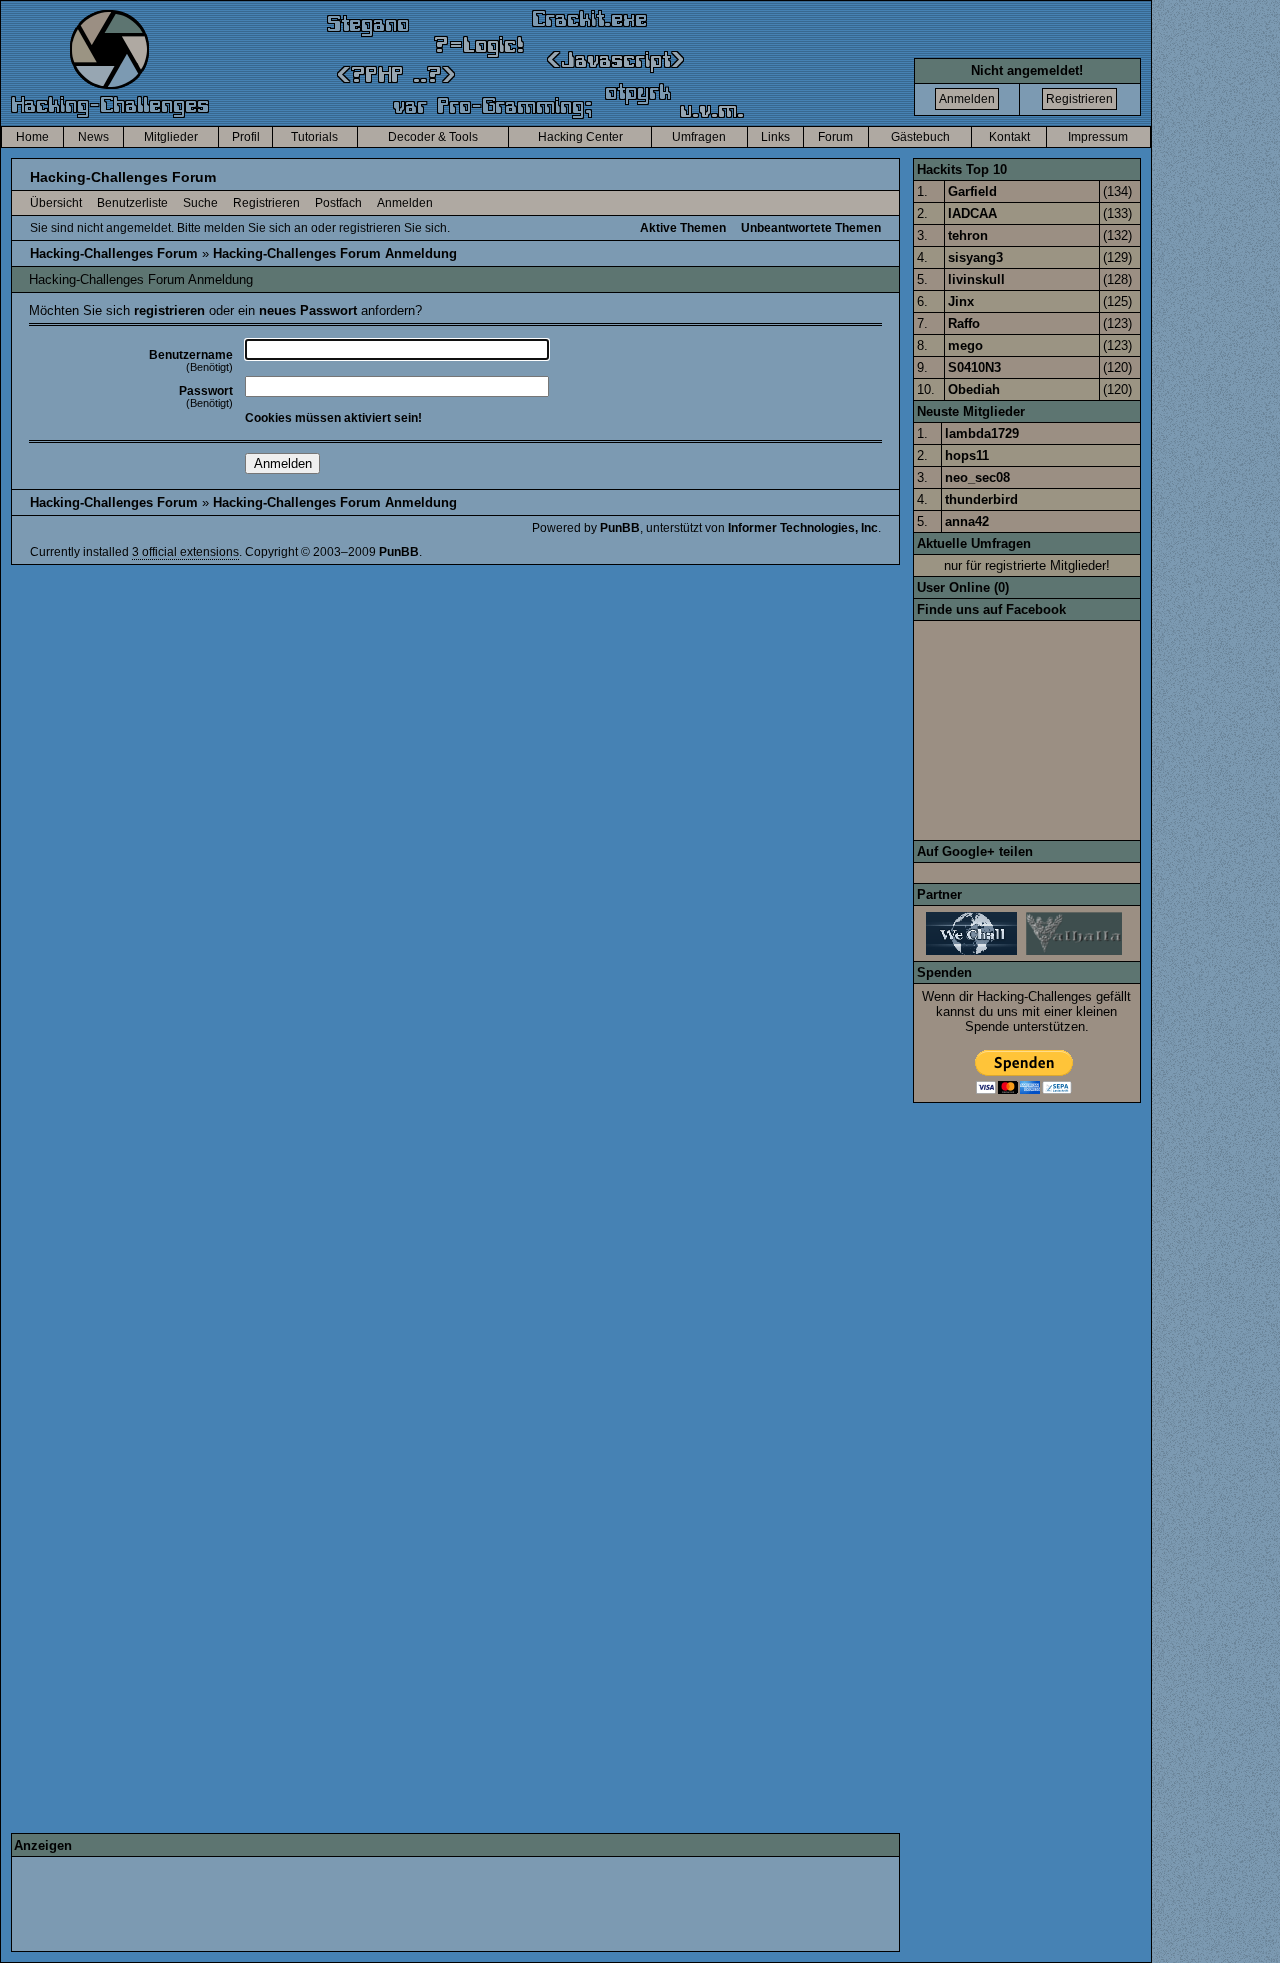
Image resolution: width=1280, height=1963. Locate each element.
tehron (968, 235)
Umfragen (699, 137)
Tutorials (314, 137)
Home (32, 137)
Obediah (974, 389)
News (93, 137)
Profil (246, 137)
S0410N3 (974, 367)
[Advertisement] (378, 1904)
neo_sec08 (977, 477)
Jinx (961, 301)
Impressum (1098, 137)
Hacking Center (580, 137)
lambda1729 (982, 433)
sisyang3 (975, 257)
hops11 (967, 455)
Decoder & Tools (433, 137)
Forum (835, 137)
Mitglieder (171, 137)
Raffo (964, 323)
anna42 (967, 521)
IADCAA (972, 213)
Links (775, 137)
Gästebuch (920, 137)
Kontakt (1009, 137)
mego (965, 345)
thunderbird (981, 499)
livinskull (976, 279)
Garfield (972, 191)
